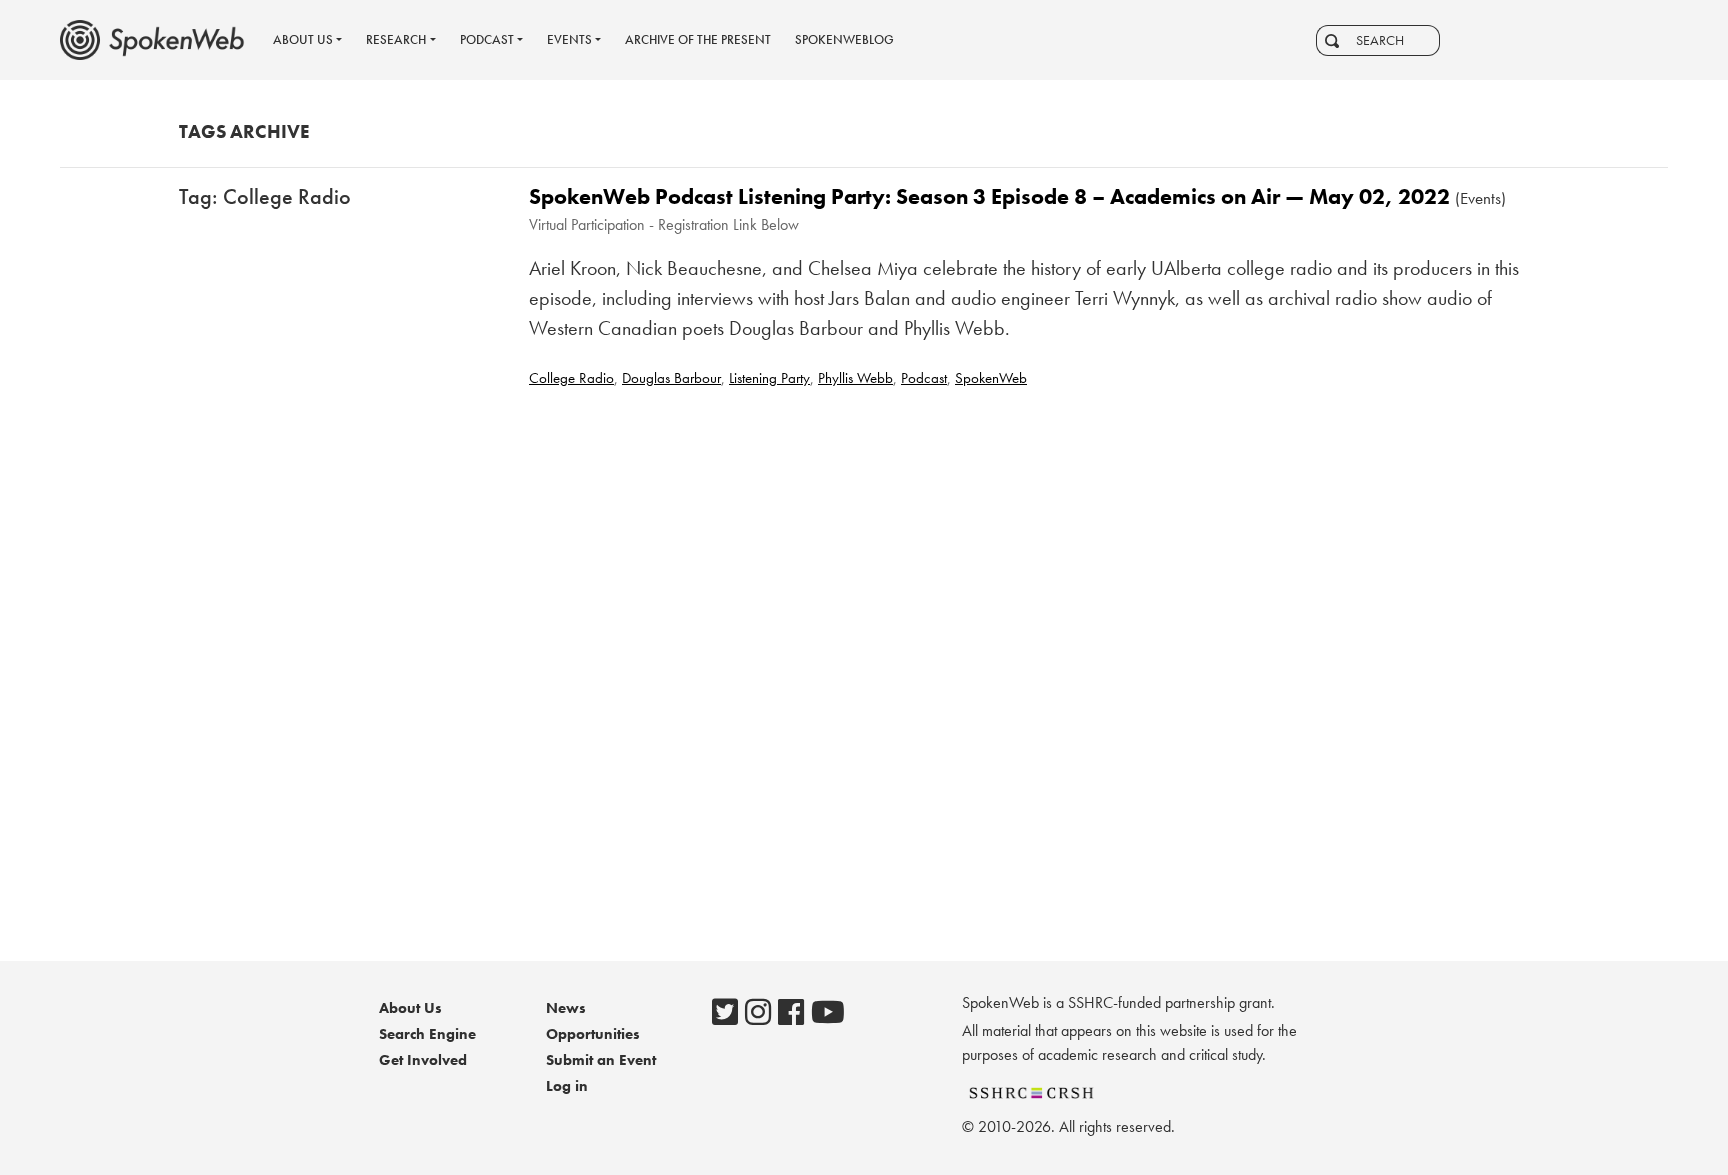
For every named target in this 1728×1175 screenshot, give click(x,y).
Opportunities (593, 1034)
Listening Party (769, 378)
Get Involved (423, 1060)
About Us (410, 1008)
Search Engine (427, 1034)
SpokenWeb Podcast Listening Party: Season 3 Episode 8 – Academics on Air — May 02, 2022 (989, 196)
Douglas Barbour (671, 378)
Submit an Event (601, 1060)
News (566, 1008)
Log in (567, 1086)
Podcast (924, 378)
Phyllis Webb (855, 378)
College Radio (571, 378)
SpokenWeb (991, 378)
